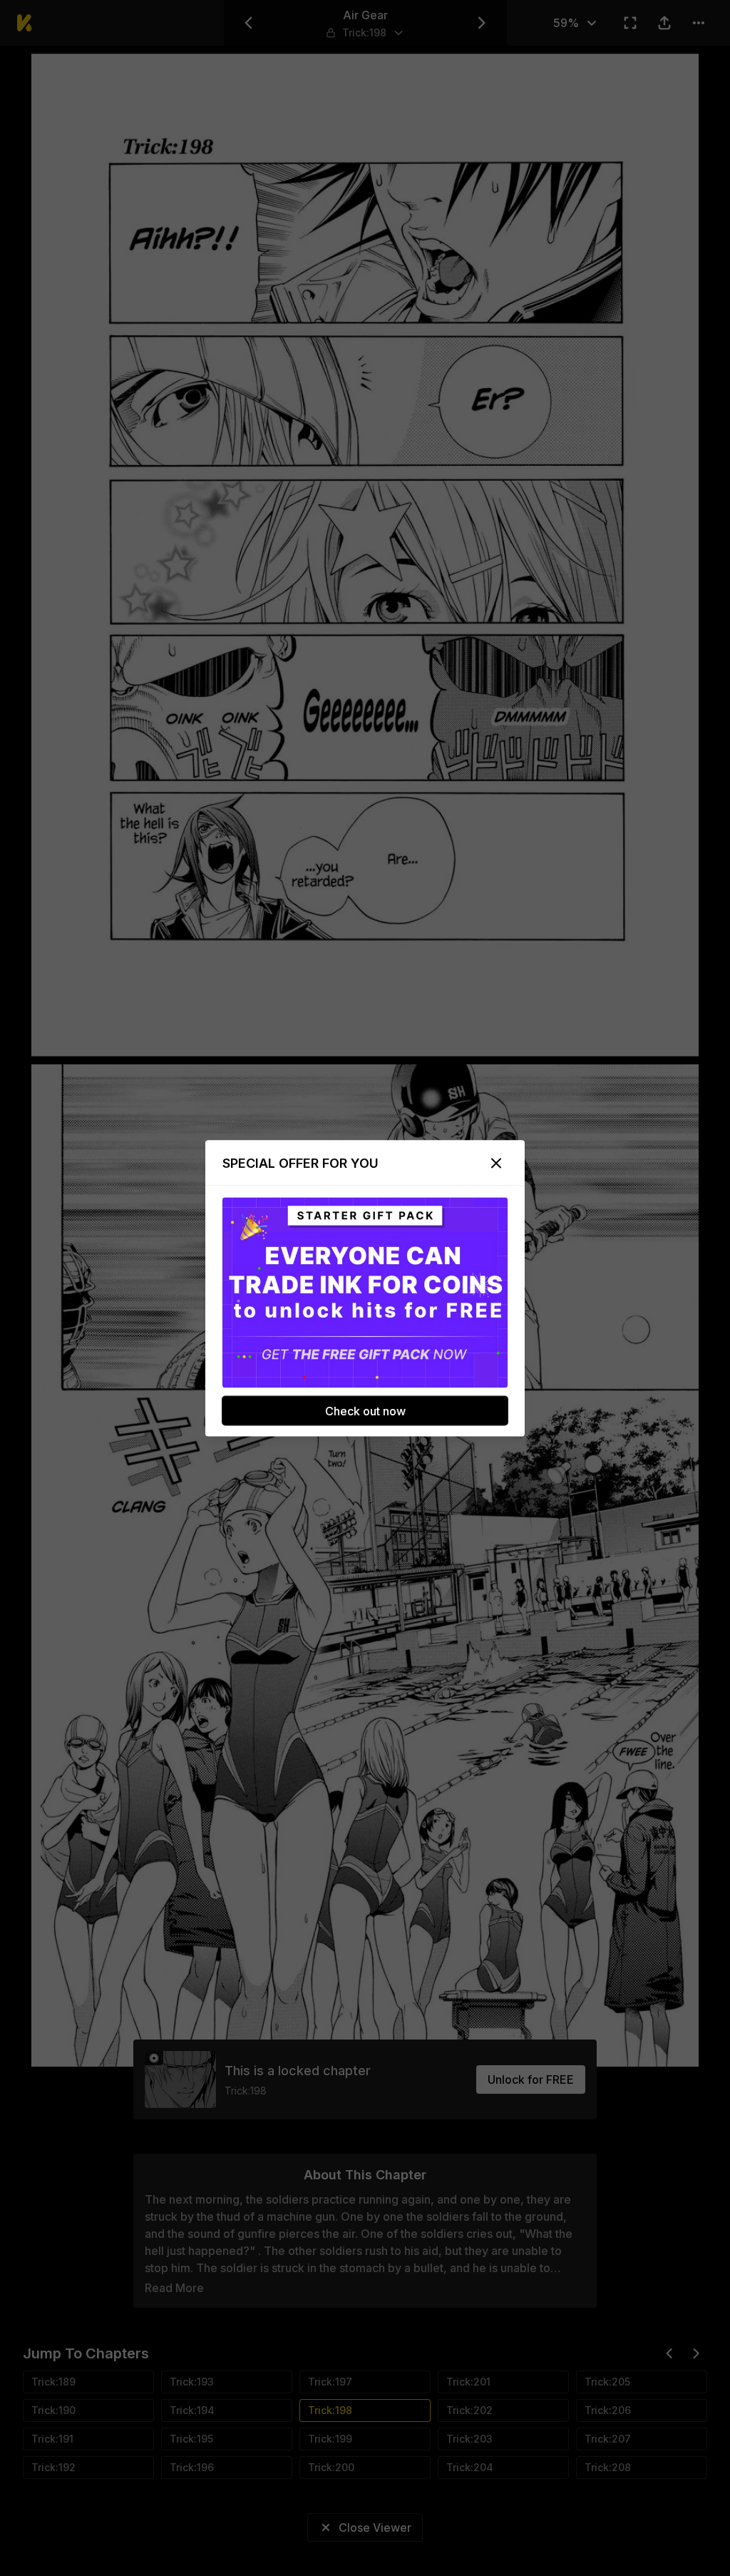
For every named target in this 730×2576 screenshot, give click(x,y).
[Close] (496, 1163)
